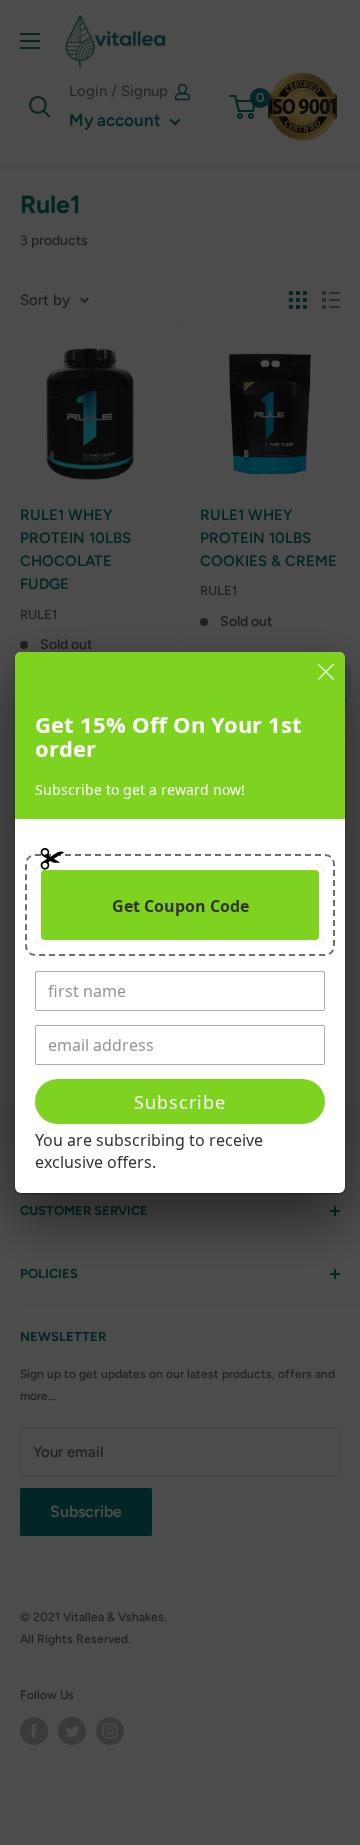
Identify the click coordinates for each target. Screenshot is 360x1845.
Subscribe (180, 1102)
